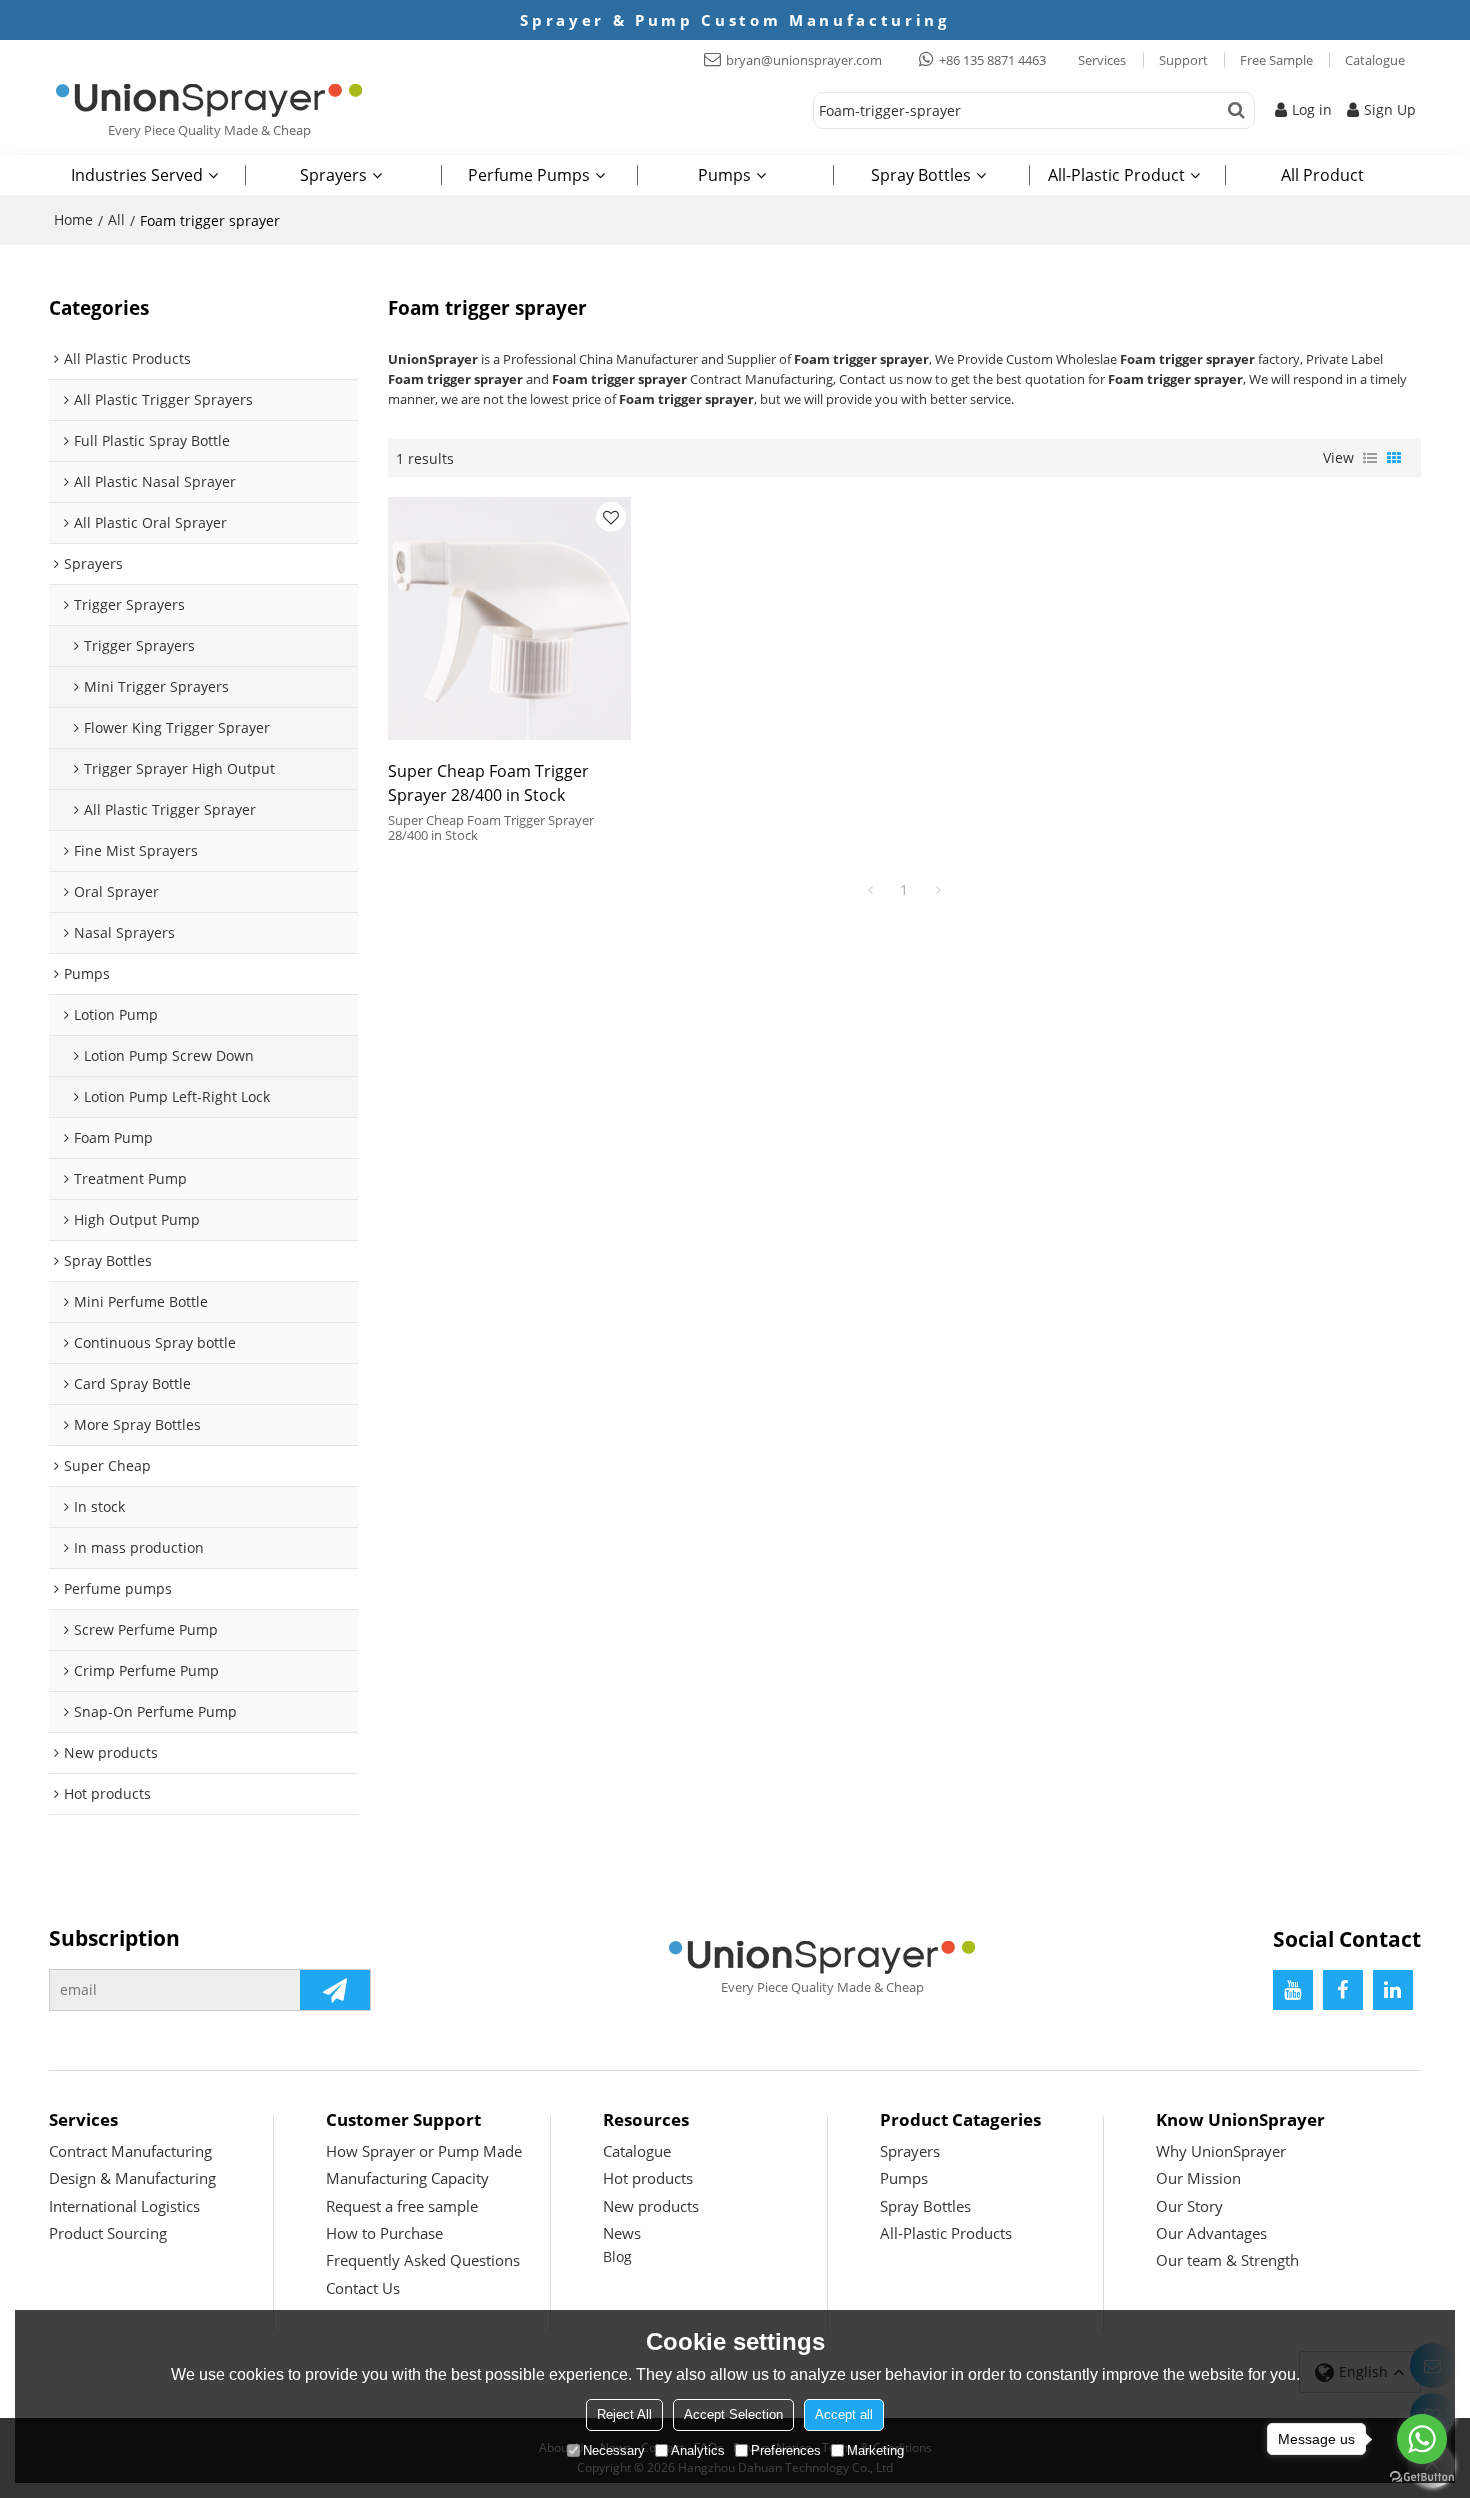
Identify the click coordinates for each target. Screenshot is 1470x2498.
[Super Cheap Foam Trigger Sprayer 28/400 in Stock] (509, 618)
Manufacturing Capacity (407, 2178)
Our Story (1189, 2206)
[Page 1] (870, 890)
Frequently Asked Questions (423, 2260)
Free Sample (1276, 60)
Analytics (698, 2450)
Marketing (875, 2450)
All (116, 219)
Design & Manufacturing (132, 2178)
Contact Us (363, 2288)
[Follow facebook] (1343, 1990)
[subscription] (335, 1990)
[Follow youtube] (1293, 1990)
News (622, 2233)
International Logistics (124, 2206)
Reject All (624, 2414)
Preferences (786, 2450)
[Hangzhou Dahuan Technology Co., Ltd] (209, 100)
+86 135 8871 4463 (992, 60)
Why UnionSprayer (1221, 2151)
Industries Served (137, 175)
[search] (1236, 110)
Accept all (844, 2414)
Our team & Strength (1227, 2260)
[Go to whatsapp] (1422, 2439)
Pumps (724, 175)
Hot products (648, 2178)
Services (1102, 60)
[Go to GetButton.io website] (1422, 2477)
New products (651, 2206)
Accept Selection (733, 2414)
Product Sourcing (108, 2233)
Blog (617, 2256)
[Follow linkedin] (1393, 1990)
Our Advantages (1211, 2233)
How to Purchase (384, 2233)
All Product (1322, 175)
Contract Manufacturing (130, 2151)
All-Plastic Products (946, 2233)
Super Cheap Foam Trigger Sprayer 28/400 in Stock (488, 783)
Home (73, 219)
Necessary (614, 2450)
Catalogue (1375, 60)
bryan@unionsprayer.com (804, 60)
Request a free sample (402, 2206)
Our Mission (1198, 2178)
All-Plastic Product (1116, 175)
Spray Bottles (921, 175)
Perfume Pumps (529, 175)
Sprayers (333, 175)
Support (1183, 60)
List (1370, 458)
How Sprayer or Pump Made (424, 2151)
